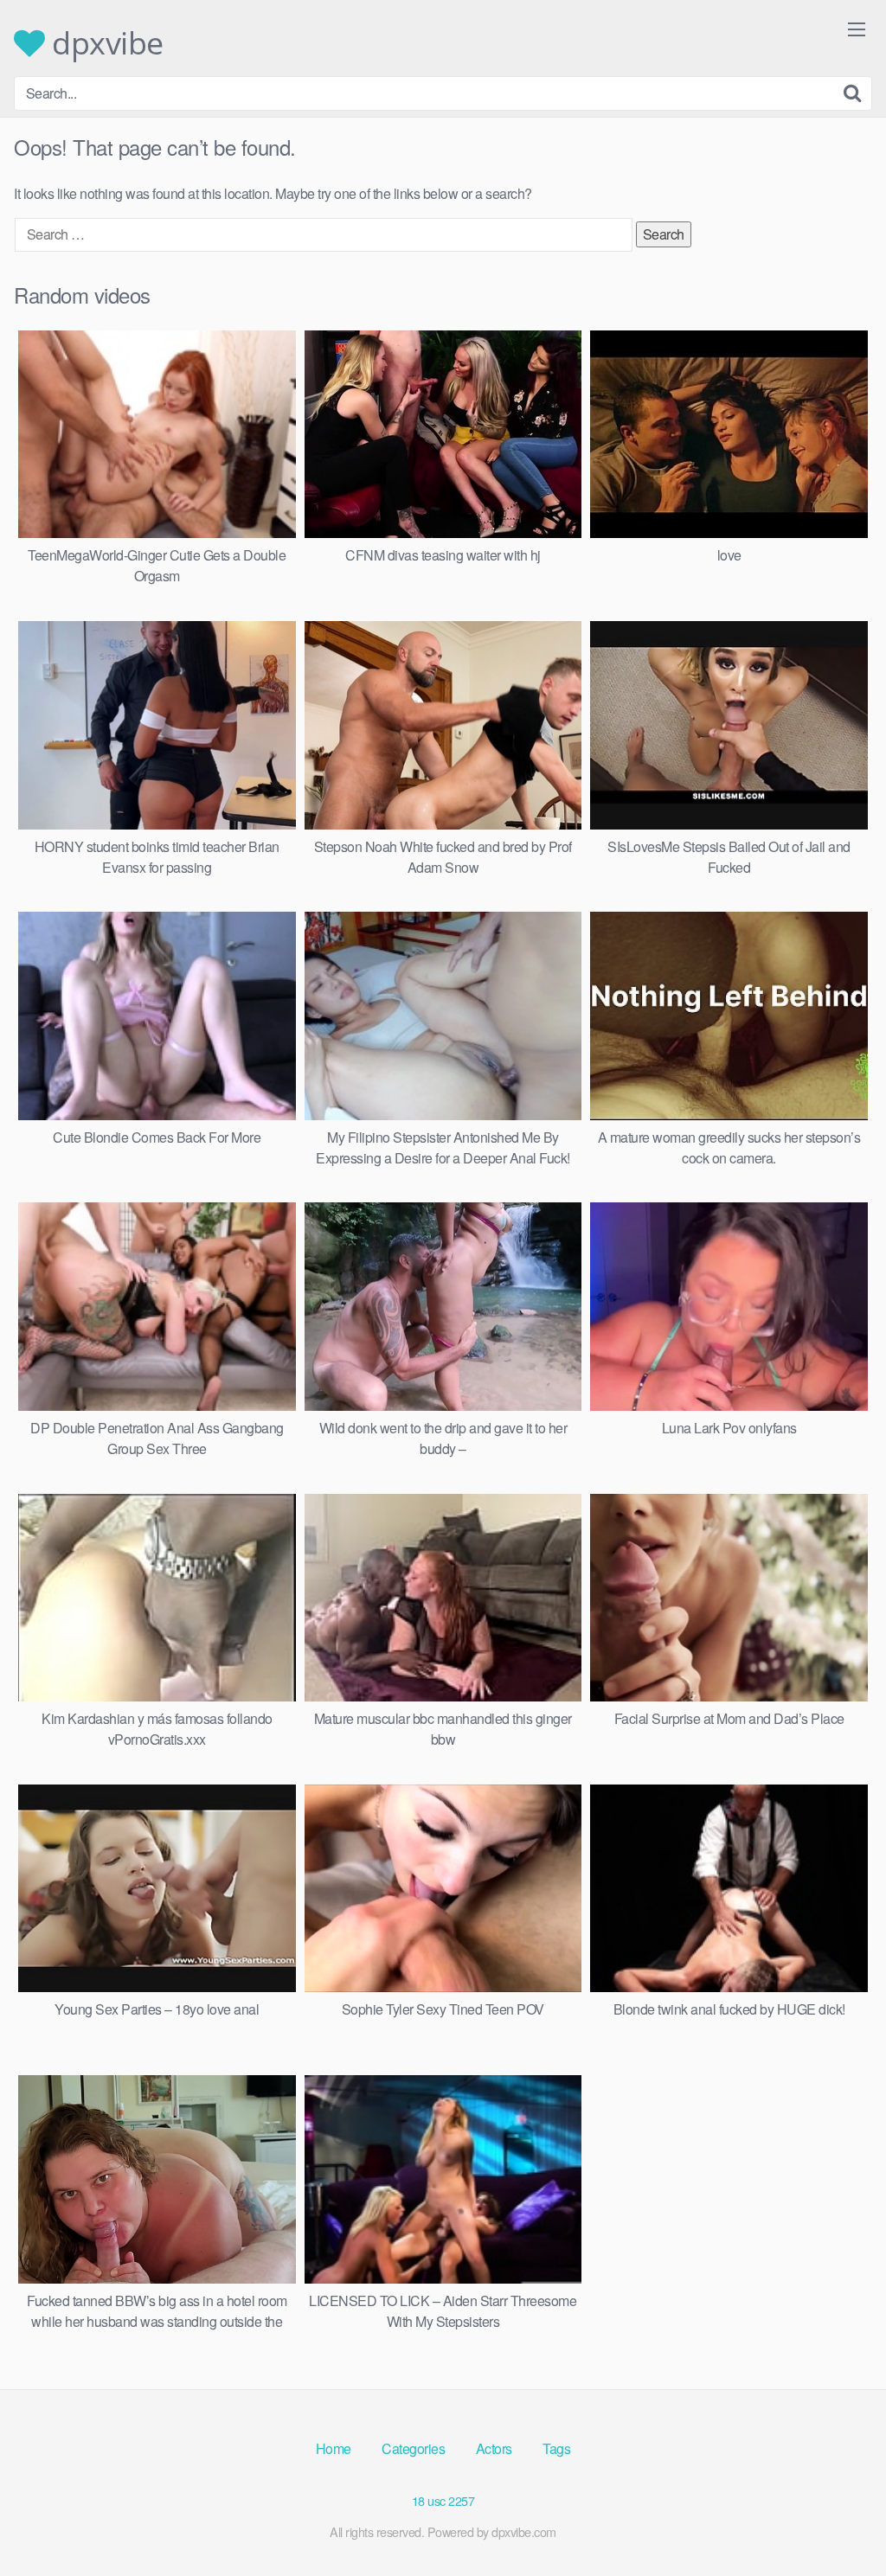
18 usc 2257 (443, 2500)
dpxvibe (104, 43)
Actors (494, 2448)
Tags (556, 2448)
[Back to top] (838, 2521)
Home (334, 2448)
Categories (413, 2448)
